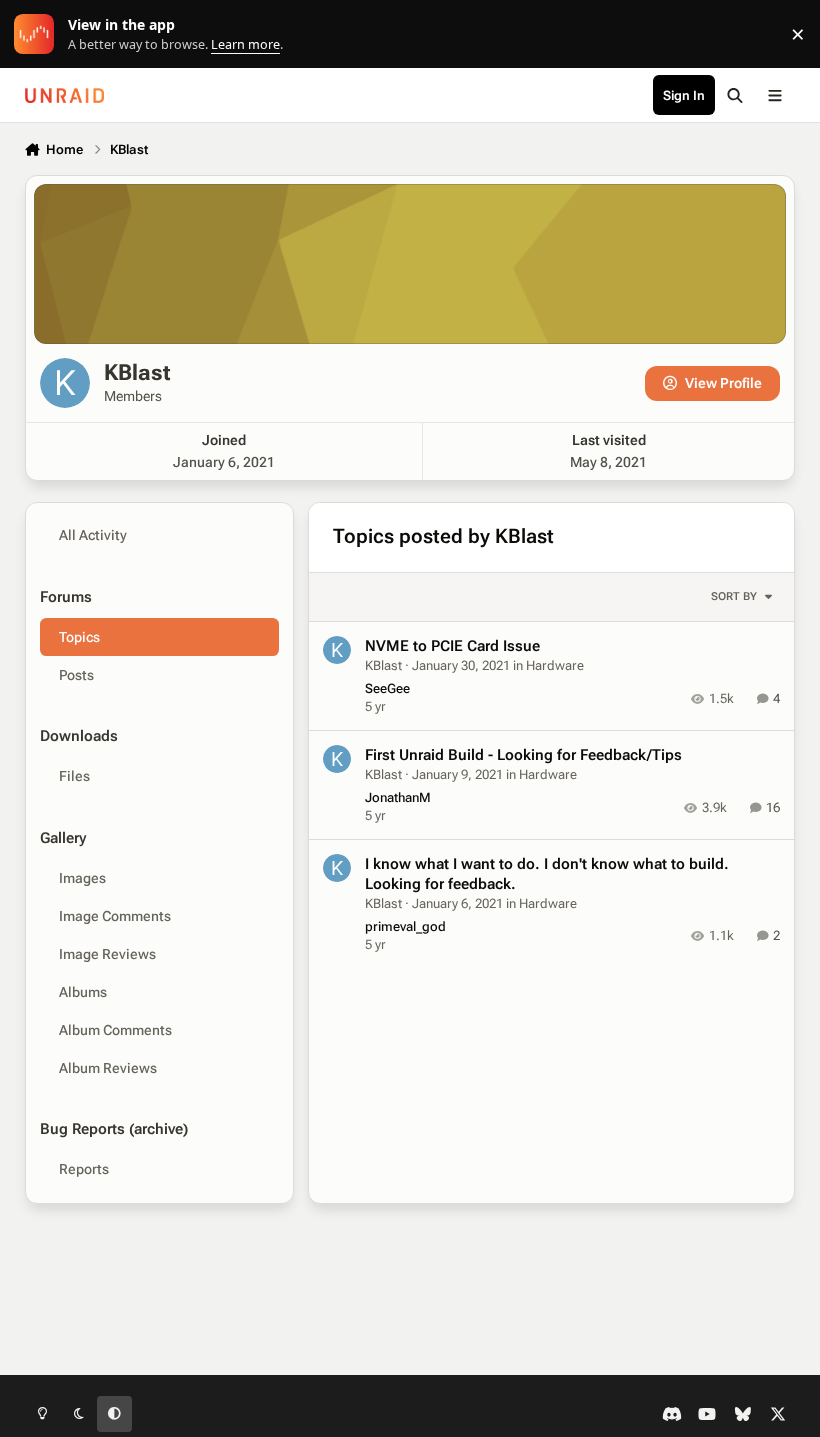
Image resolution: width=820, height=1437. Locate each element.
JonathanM (398, 797)
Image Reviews (107, 954)
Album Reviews (108, 1068)
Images (82, 878)
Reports (84, 1169)
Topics (79, 637)
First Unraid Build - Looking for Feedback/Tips (523, 755)
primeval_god (405, 926)
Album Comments (115, 1030)
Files (74, 776)
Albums (83, 992)
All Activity (93, 535)
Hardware (555, 665)
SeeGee (387, 688)
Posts (76, 675)
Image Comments (115, 916)
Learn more (38, 34)
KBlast (383, 665)
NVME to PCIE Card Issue (452, 646)
